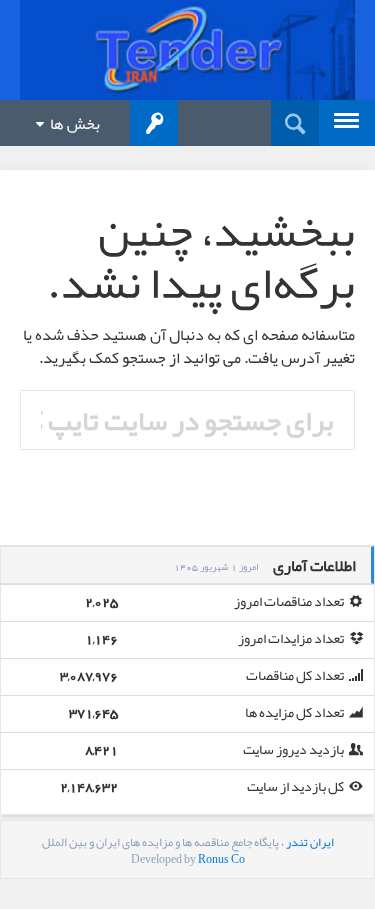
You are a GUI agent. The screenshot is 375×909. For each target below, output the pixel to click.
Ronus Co (221, 859)
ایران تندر (310, 842)
